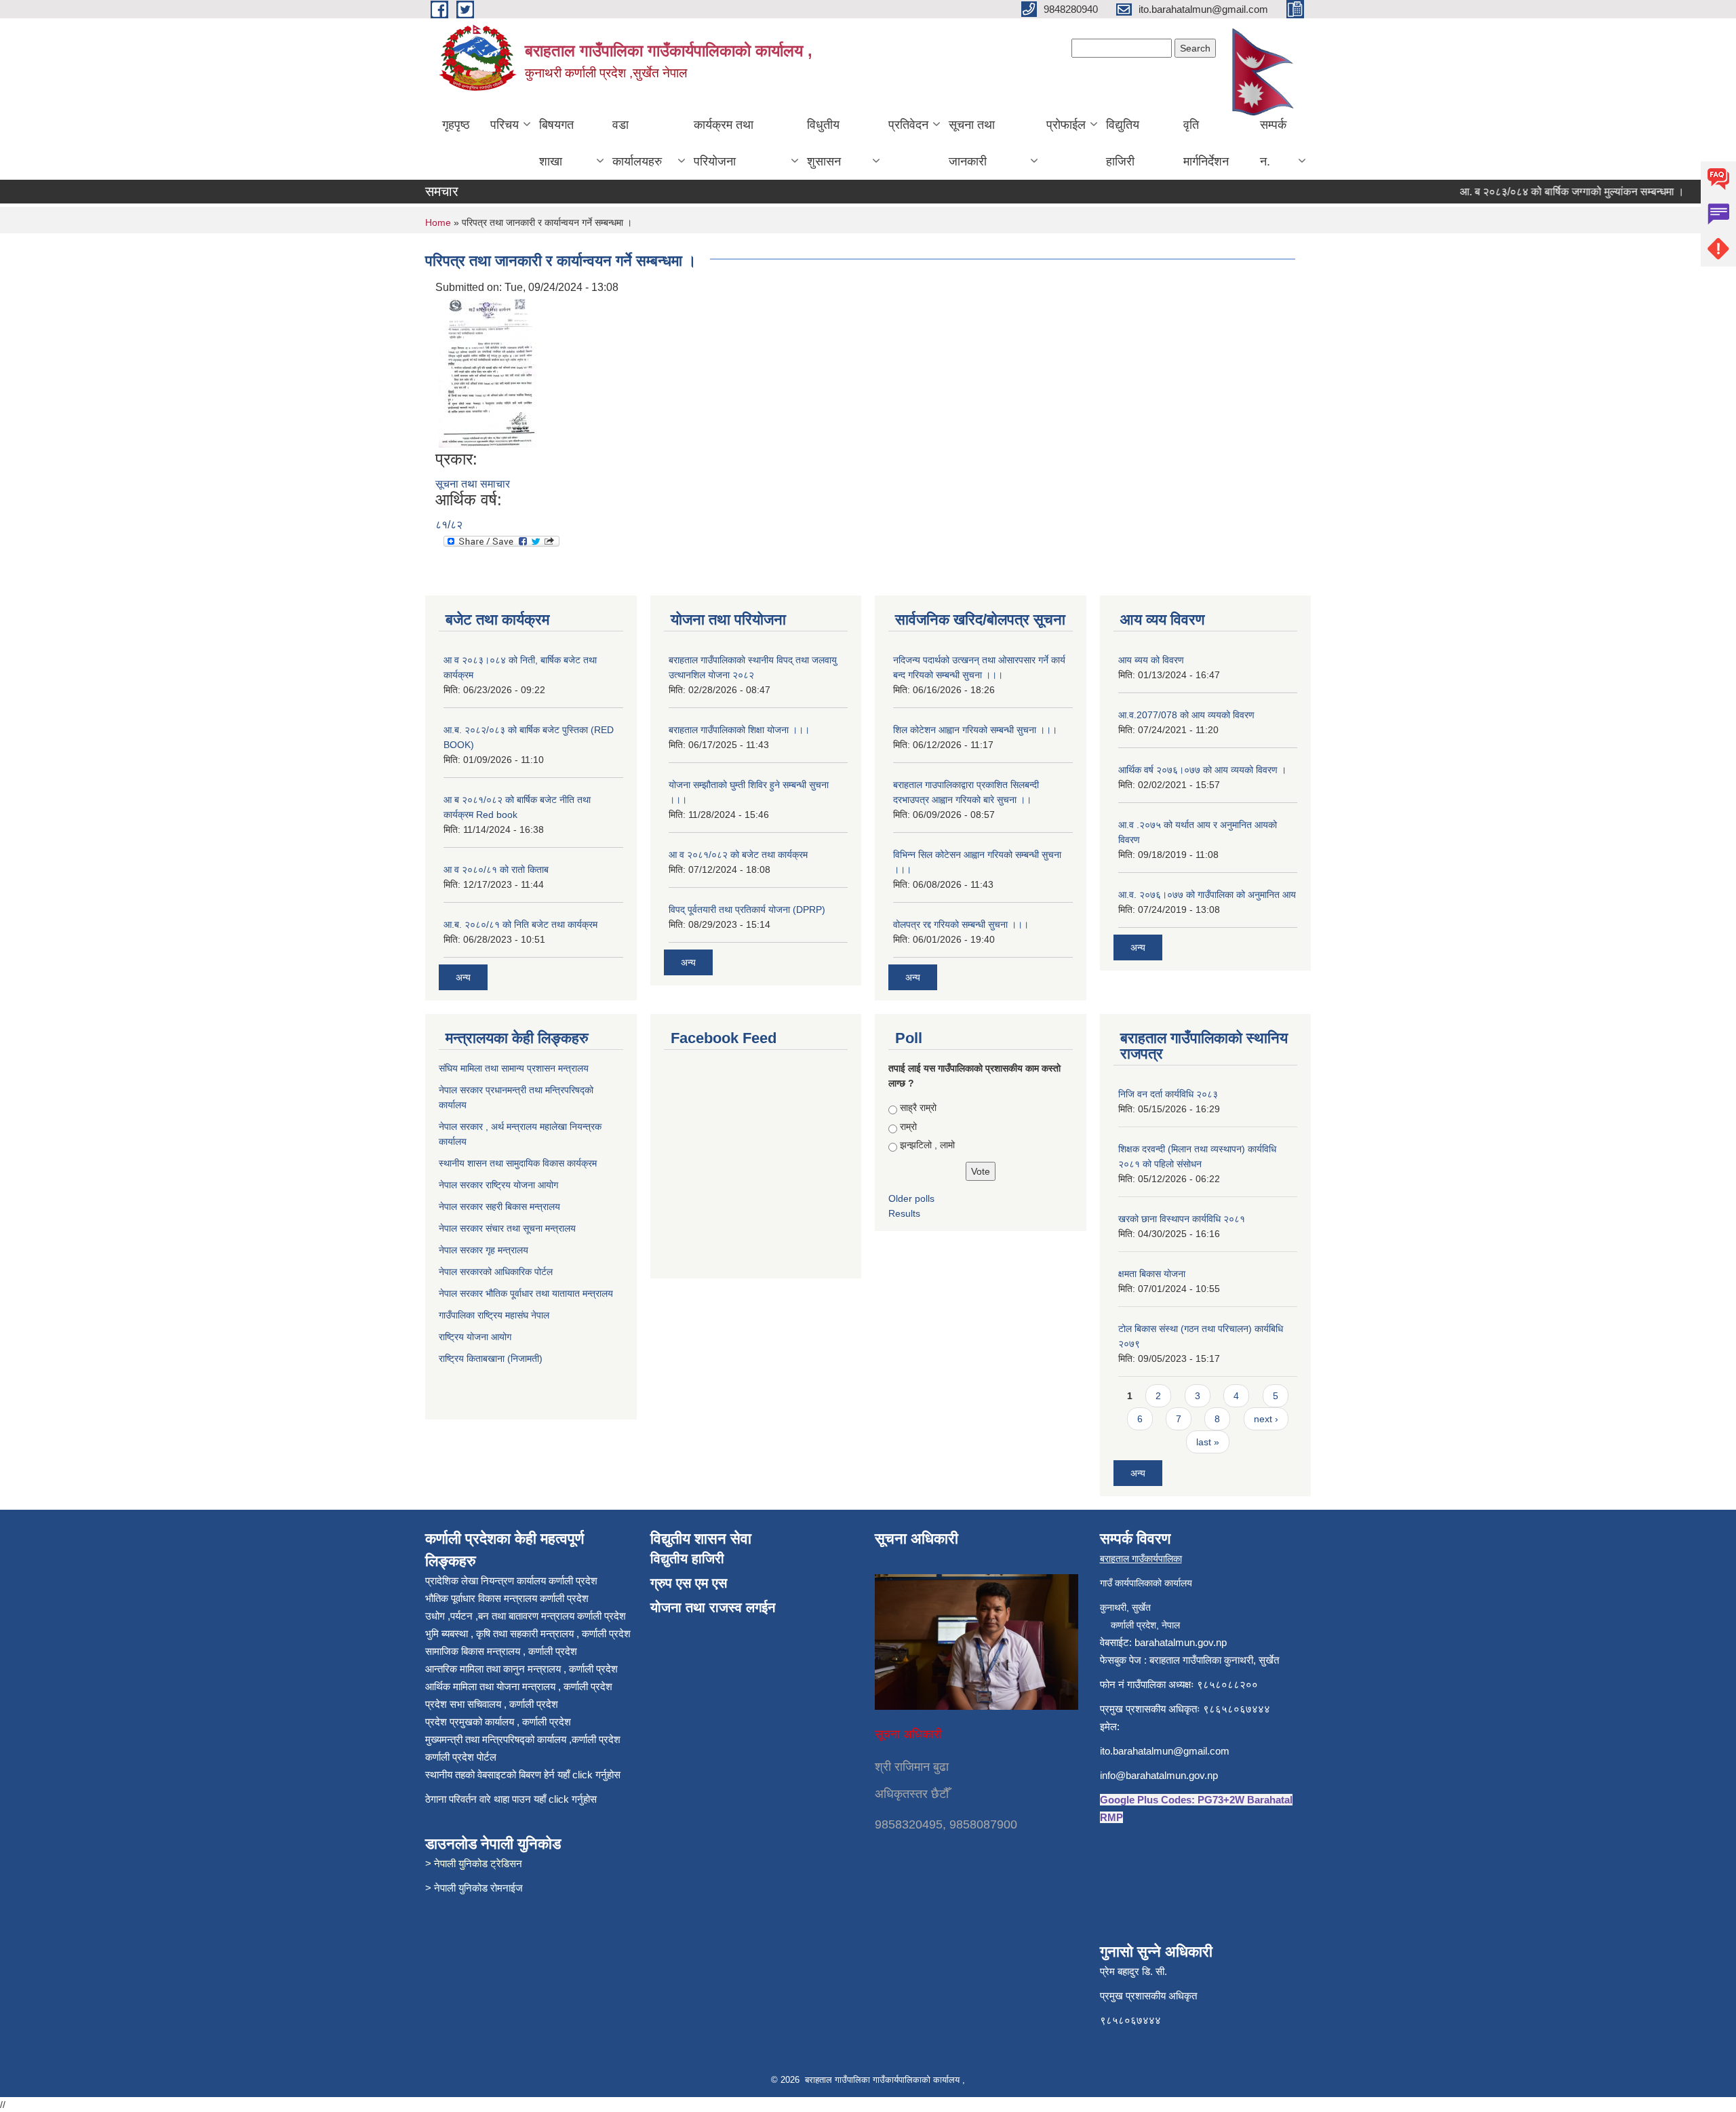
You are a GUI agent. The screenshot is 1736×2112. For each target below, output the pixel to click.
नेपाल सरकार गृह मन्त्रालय (485, 1250)
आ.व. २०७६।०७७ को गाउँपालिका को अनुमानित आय (1207, 895)
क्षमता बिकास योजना (1152, 1274)
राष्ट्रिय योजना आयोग (475, 1337)
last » (1208, 1442)
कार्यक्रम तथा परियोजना (724, 143)
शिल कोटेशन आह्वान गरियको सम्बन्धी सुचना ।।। (975, 730)
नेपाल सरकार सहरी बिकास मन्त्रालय (501, 1207)
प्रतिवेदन (908, 125)
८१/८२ (449, 525)
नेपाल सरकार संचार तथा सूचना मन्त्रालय (509, 1228)
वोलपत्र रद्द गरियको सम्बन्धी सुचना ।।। (961, 924)
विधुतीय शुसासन (824, 143)
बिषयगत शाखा (556, 143)
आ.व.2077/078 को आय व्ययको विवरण (1186, 715)
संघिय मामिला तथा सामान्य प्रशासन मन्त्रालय (515, 1068)
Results (904, 1213)
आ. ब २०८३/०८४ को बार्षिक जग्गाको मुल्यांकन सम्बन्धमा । (1543, 192)
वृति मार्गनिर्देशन (1206, 143)
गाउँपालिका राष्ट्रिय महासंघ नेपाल (494, 1315)
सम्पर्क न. (1273, 143)
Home (438, 222)
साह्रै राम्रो (918, 1108)
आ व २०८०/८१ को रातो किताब (496, 869)
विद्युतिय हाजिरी (1123, 143)
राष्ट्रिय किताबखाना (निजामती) (491, 1358)
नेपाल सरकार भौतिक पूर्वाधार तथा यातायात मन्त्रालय (526, 1293)
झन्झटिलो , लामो (927, 1145)
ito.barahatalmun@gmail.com (1165, 1751)
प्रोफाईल (1066, 125)
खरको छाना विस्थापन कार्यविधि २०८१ (1182, 1219)
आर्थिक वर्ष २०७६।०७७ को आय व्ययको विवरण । (1202, 770)
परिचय (505, 125)
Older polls (911, 1198)
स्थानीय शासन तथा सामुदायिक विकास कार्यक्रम (519, 1163)
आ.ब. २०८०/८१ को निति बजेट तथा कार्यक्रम (520, 924)
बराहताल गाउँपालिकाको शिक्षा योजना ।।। (739, 730)
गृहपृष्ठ (456, 125)
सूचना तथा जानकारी (972, 143)
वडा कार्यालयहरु (637, 143)
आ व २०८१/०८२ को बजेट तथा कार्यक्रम (738, 855)
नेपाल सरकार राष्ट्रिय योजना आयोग (500, 1185)
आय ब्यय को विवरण (1151, 660)
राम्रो (908, 1127)
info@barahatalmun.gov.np (1159, 1775)
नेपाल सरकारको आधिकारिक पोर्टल (496, 1272)
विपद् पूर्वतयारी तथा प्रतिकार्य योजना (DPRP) (747, 910)
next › (1266, 1419)
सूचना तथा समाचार (473, 484)
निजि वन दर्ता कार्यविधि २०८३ (1168, 1094)
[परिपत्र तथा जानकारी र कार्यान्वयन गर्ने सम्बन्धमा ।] (488, 372)
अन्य (463, 977)
